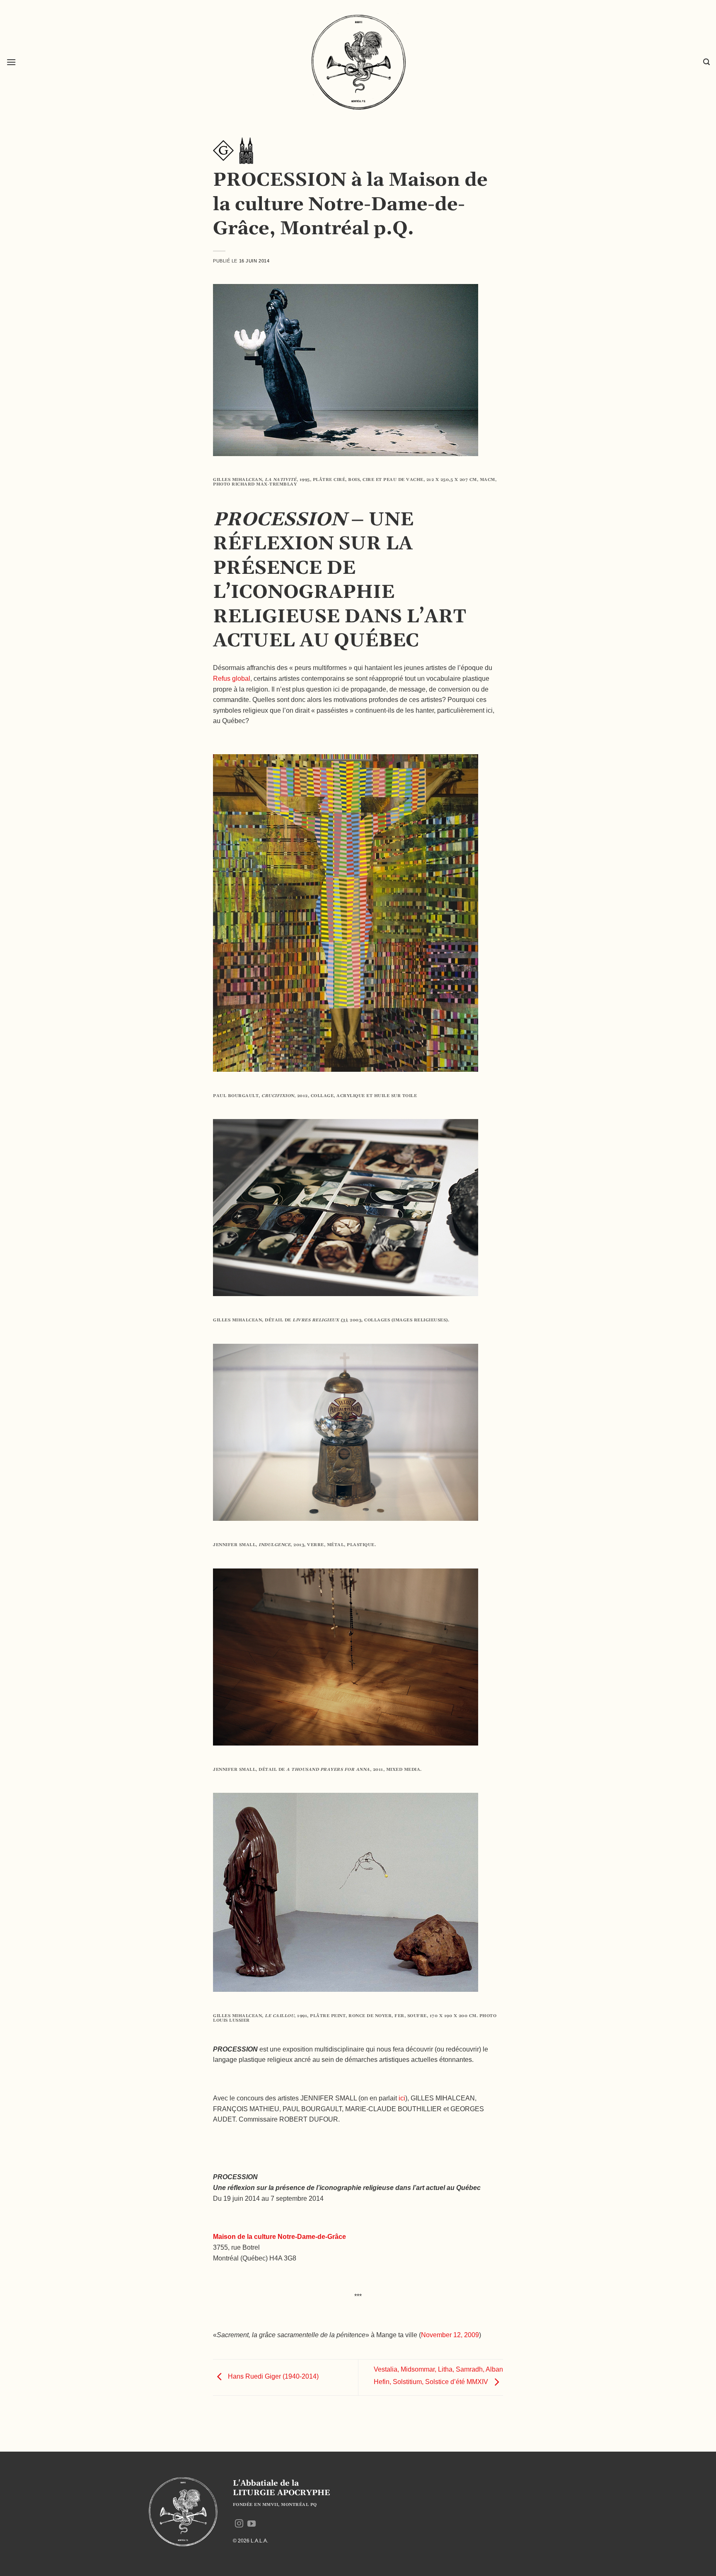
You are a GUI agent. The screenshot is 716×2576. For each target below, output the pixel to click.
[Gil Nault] (223, 150)
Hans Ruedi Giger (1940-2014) (272, 2377)
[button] (11, 62)
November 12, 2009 (450, 2335)
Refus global (232, 679)
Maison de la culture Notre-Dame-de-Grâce (279, 2237)
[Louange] (246, 150)
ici (402, 2098)
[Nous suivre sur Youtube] (252, 2524)
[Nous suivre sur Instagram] (239, 2524)
